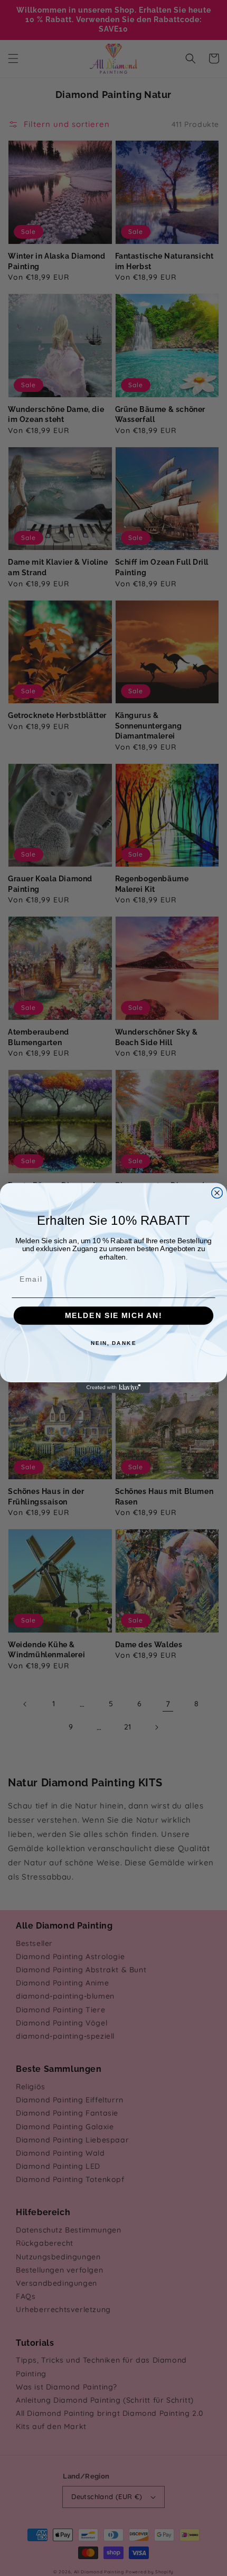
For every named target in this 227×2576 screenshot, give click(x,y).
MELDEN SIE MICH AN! (113, 1316)
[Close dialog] (217, 1193)
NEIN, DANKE (114, 1343)
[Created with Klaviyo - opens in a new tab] (113, 1388)
